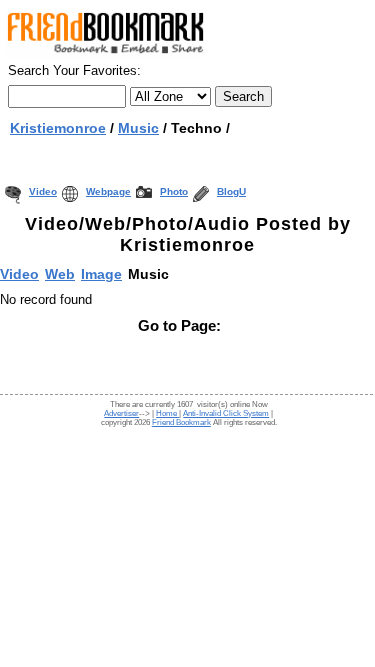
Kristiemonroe (58, 128)
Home (167, 413)
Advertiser (121, 413)
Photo (174, 191)
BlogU (231, 191)
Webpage (108, 191)
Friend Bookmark (181, 422)
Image (101, 274)
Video (43, 191)
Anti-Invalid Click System (226, 413)
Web (60, 274)
